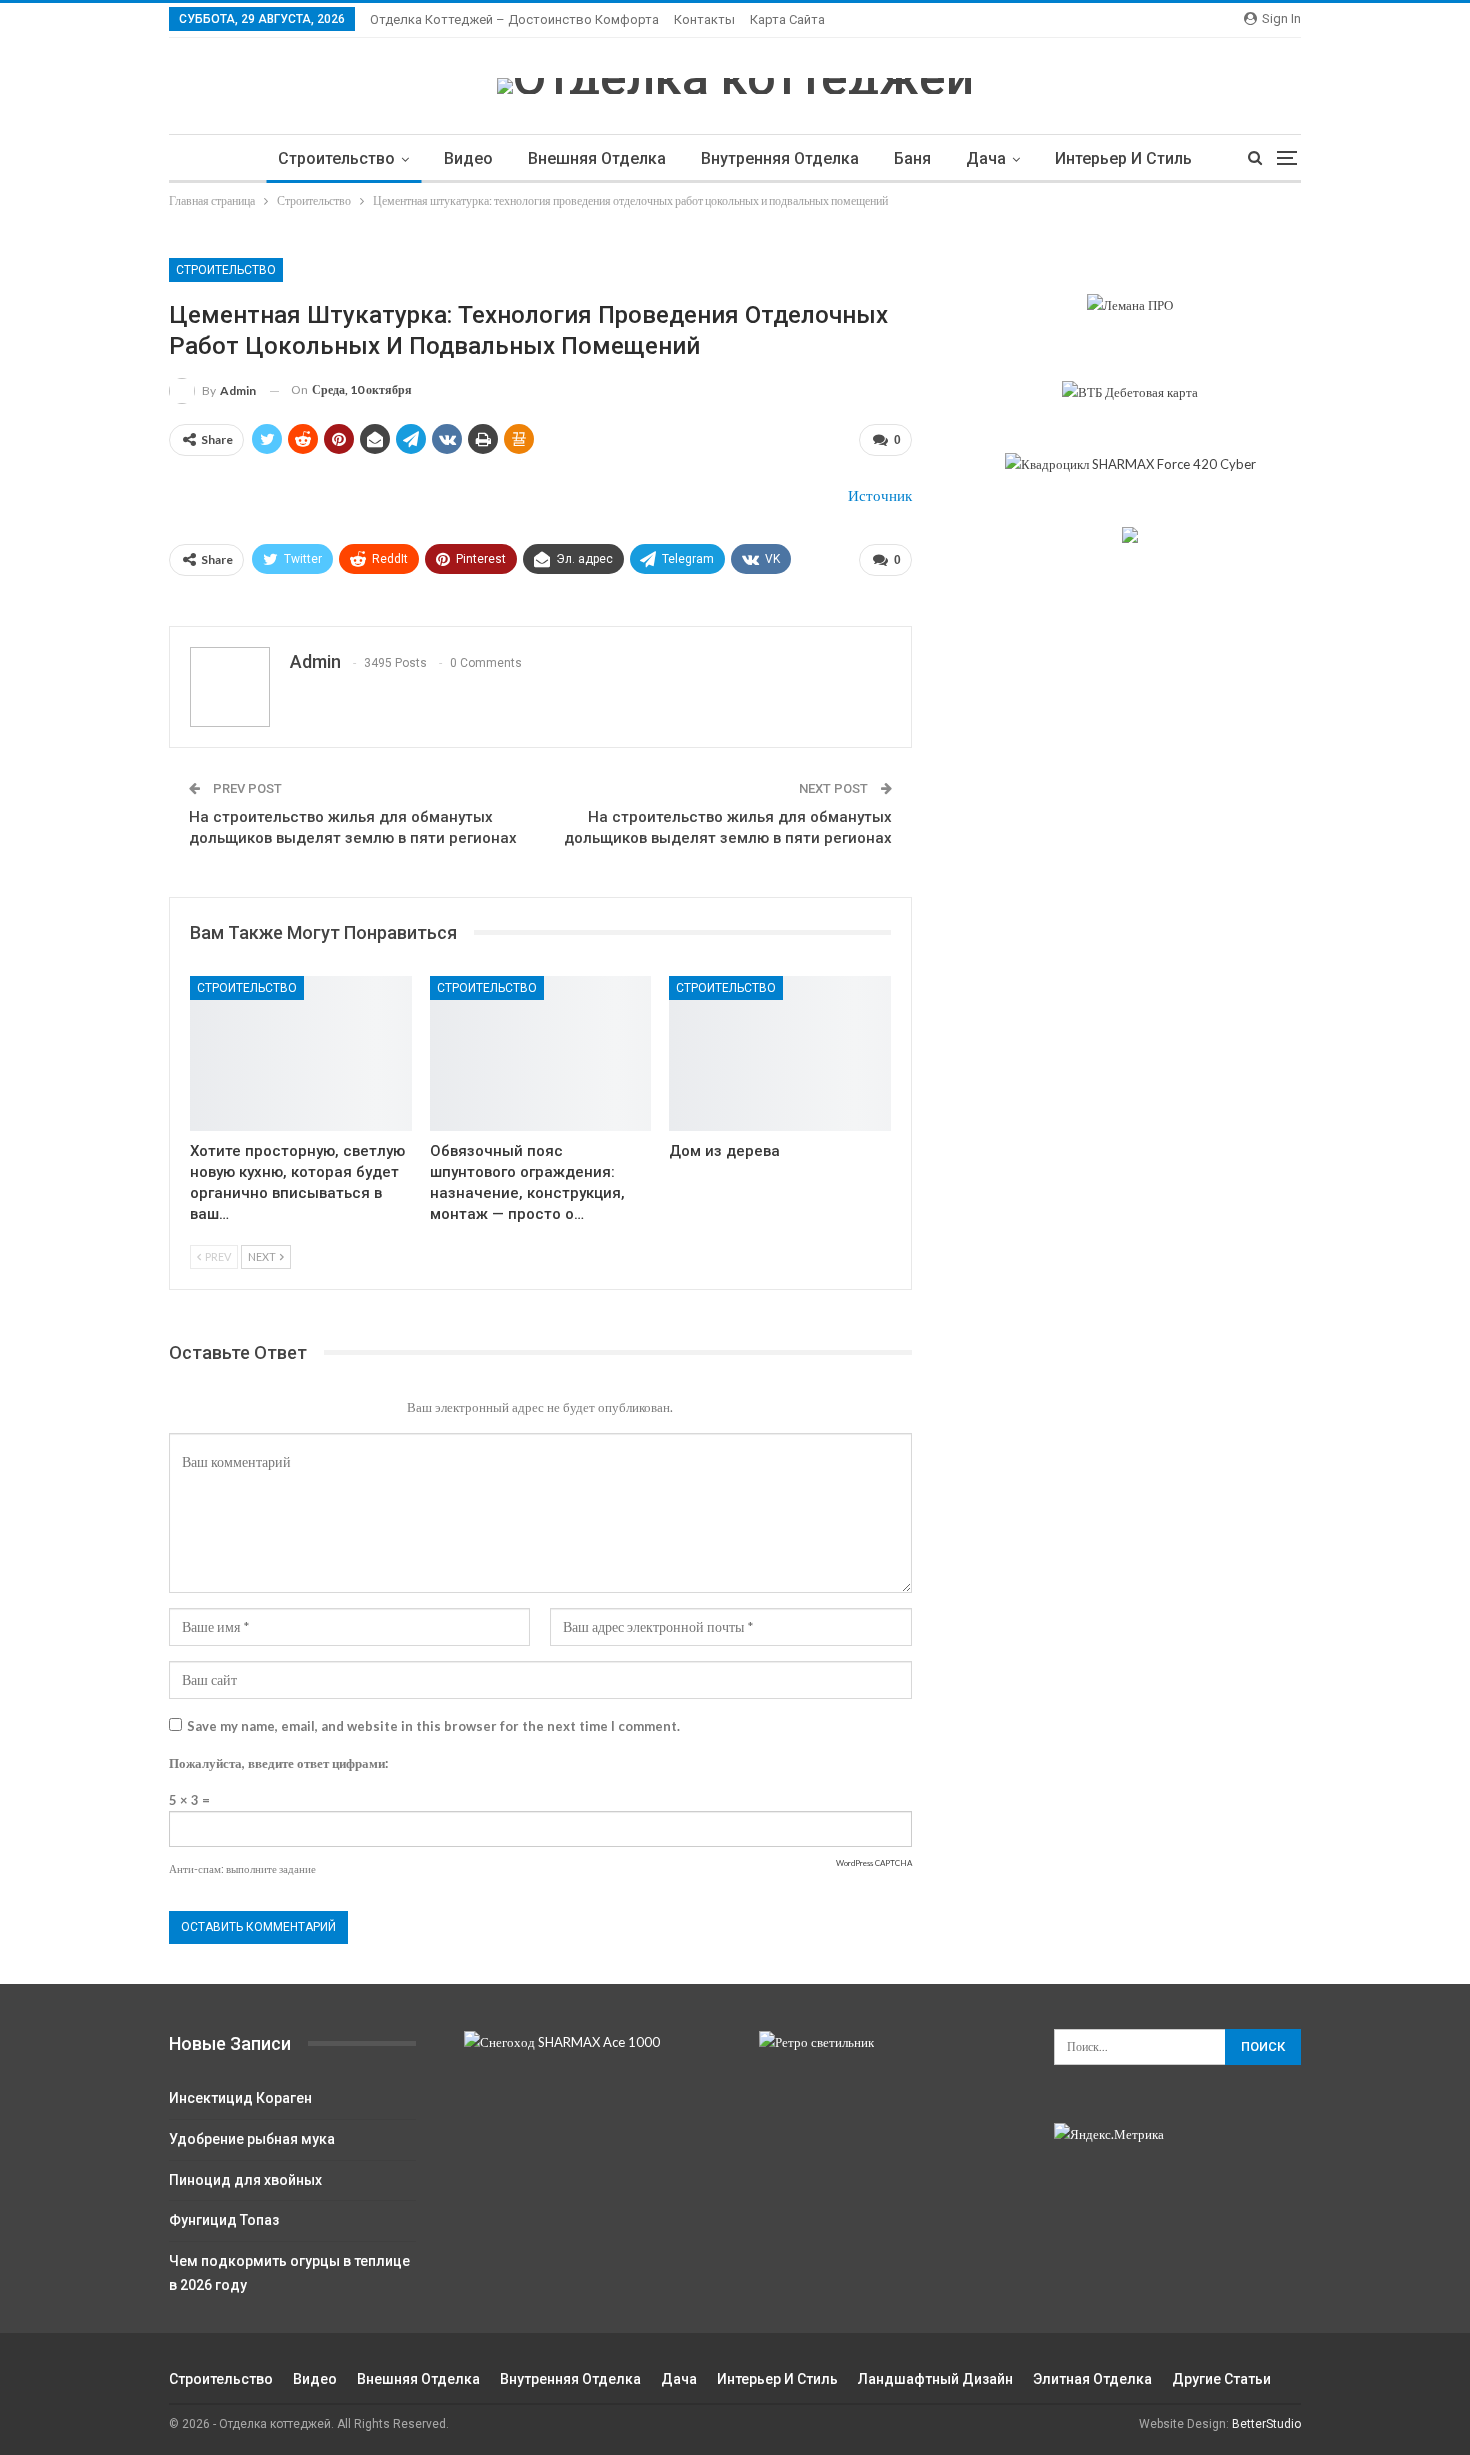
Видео (468, 158)
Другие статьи (1221, 2379)
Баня (912, 158)
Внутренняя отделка (780, 158)
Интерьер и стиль (1123, 158)
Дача (986, 158)
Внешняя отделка (597, 158)
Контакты (704, 19)
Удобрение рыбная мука (252, 2139)
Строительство (336, 158)
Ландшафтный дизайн (935, 2379)
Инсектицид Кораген (240, 2098)
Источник (880, 495)
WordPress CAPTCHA (874, 1863)
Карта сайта (787, 19)
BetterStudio (1266, 2424)
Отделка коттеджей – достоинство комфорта (514, 19)
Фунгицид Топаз (224, 2220)
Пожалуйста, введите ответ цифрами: (278, 1763)
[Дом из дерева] (780, 1053)
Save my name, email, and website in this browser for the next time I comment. (433, 1726)
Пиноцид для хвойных (245, 2180)
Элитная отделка (1092, 2379)
